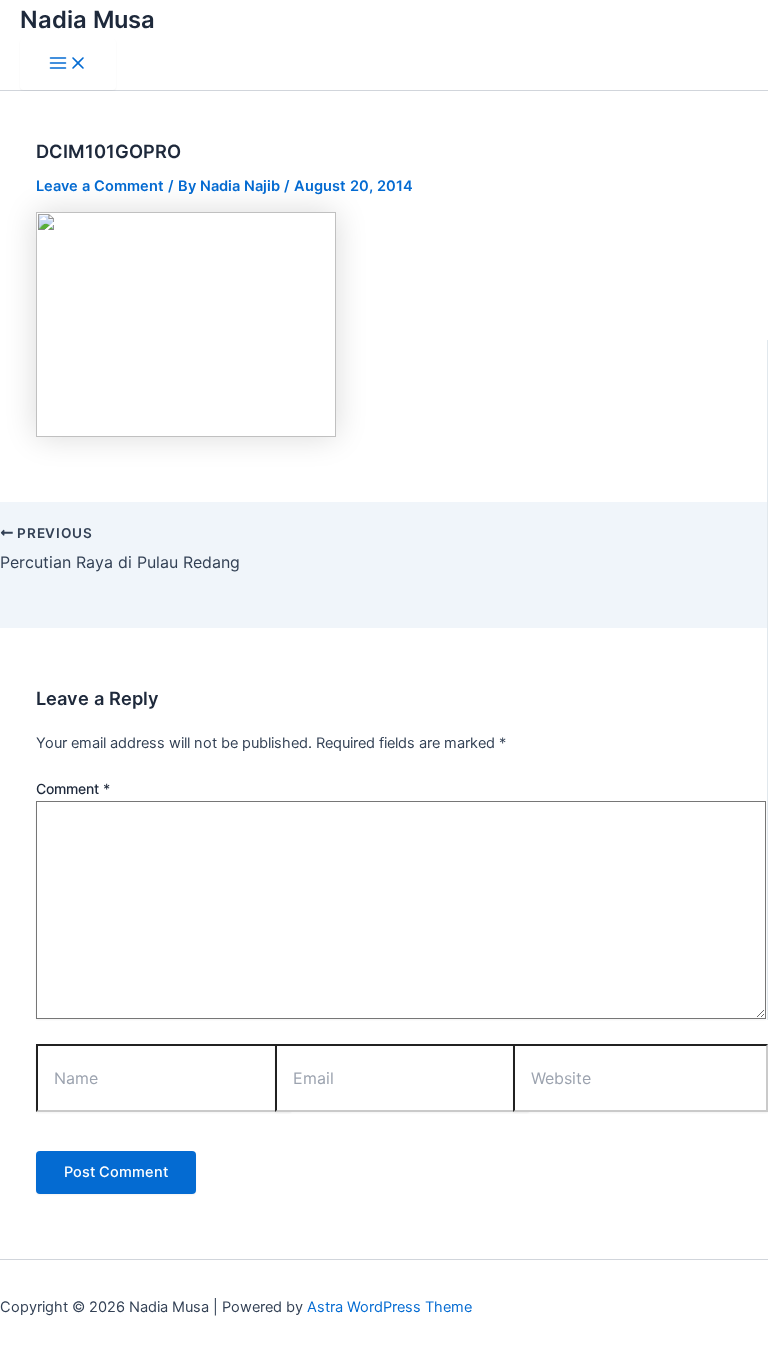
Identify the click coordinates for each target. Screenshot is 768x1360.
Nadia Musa (87, 19)
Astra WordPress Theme (389, 1307)
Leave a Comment (100, 186)
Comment (73, 788)
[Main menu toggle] (68, 64)
